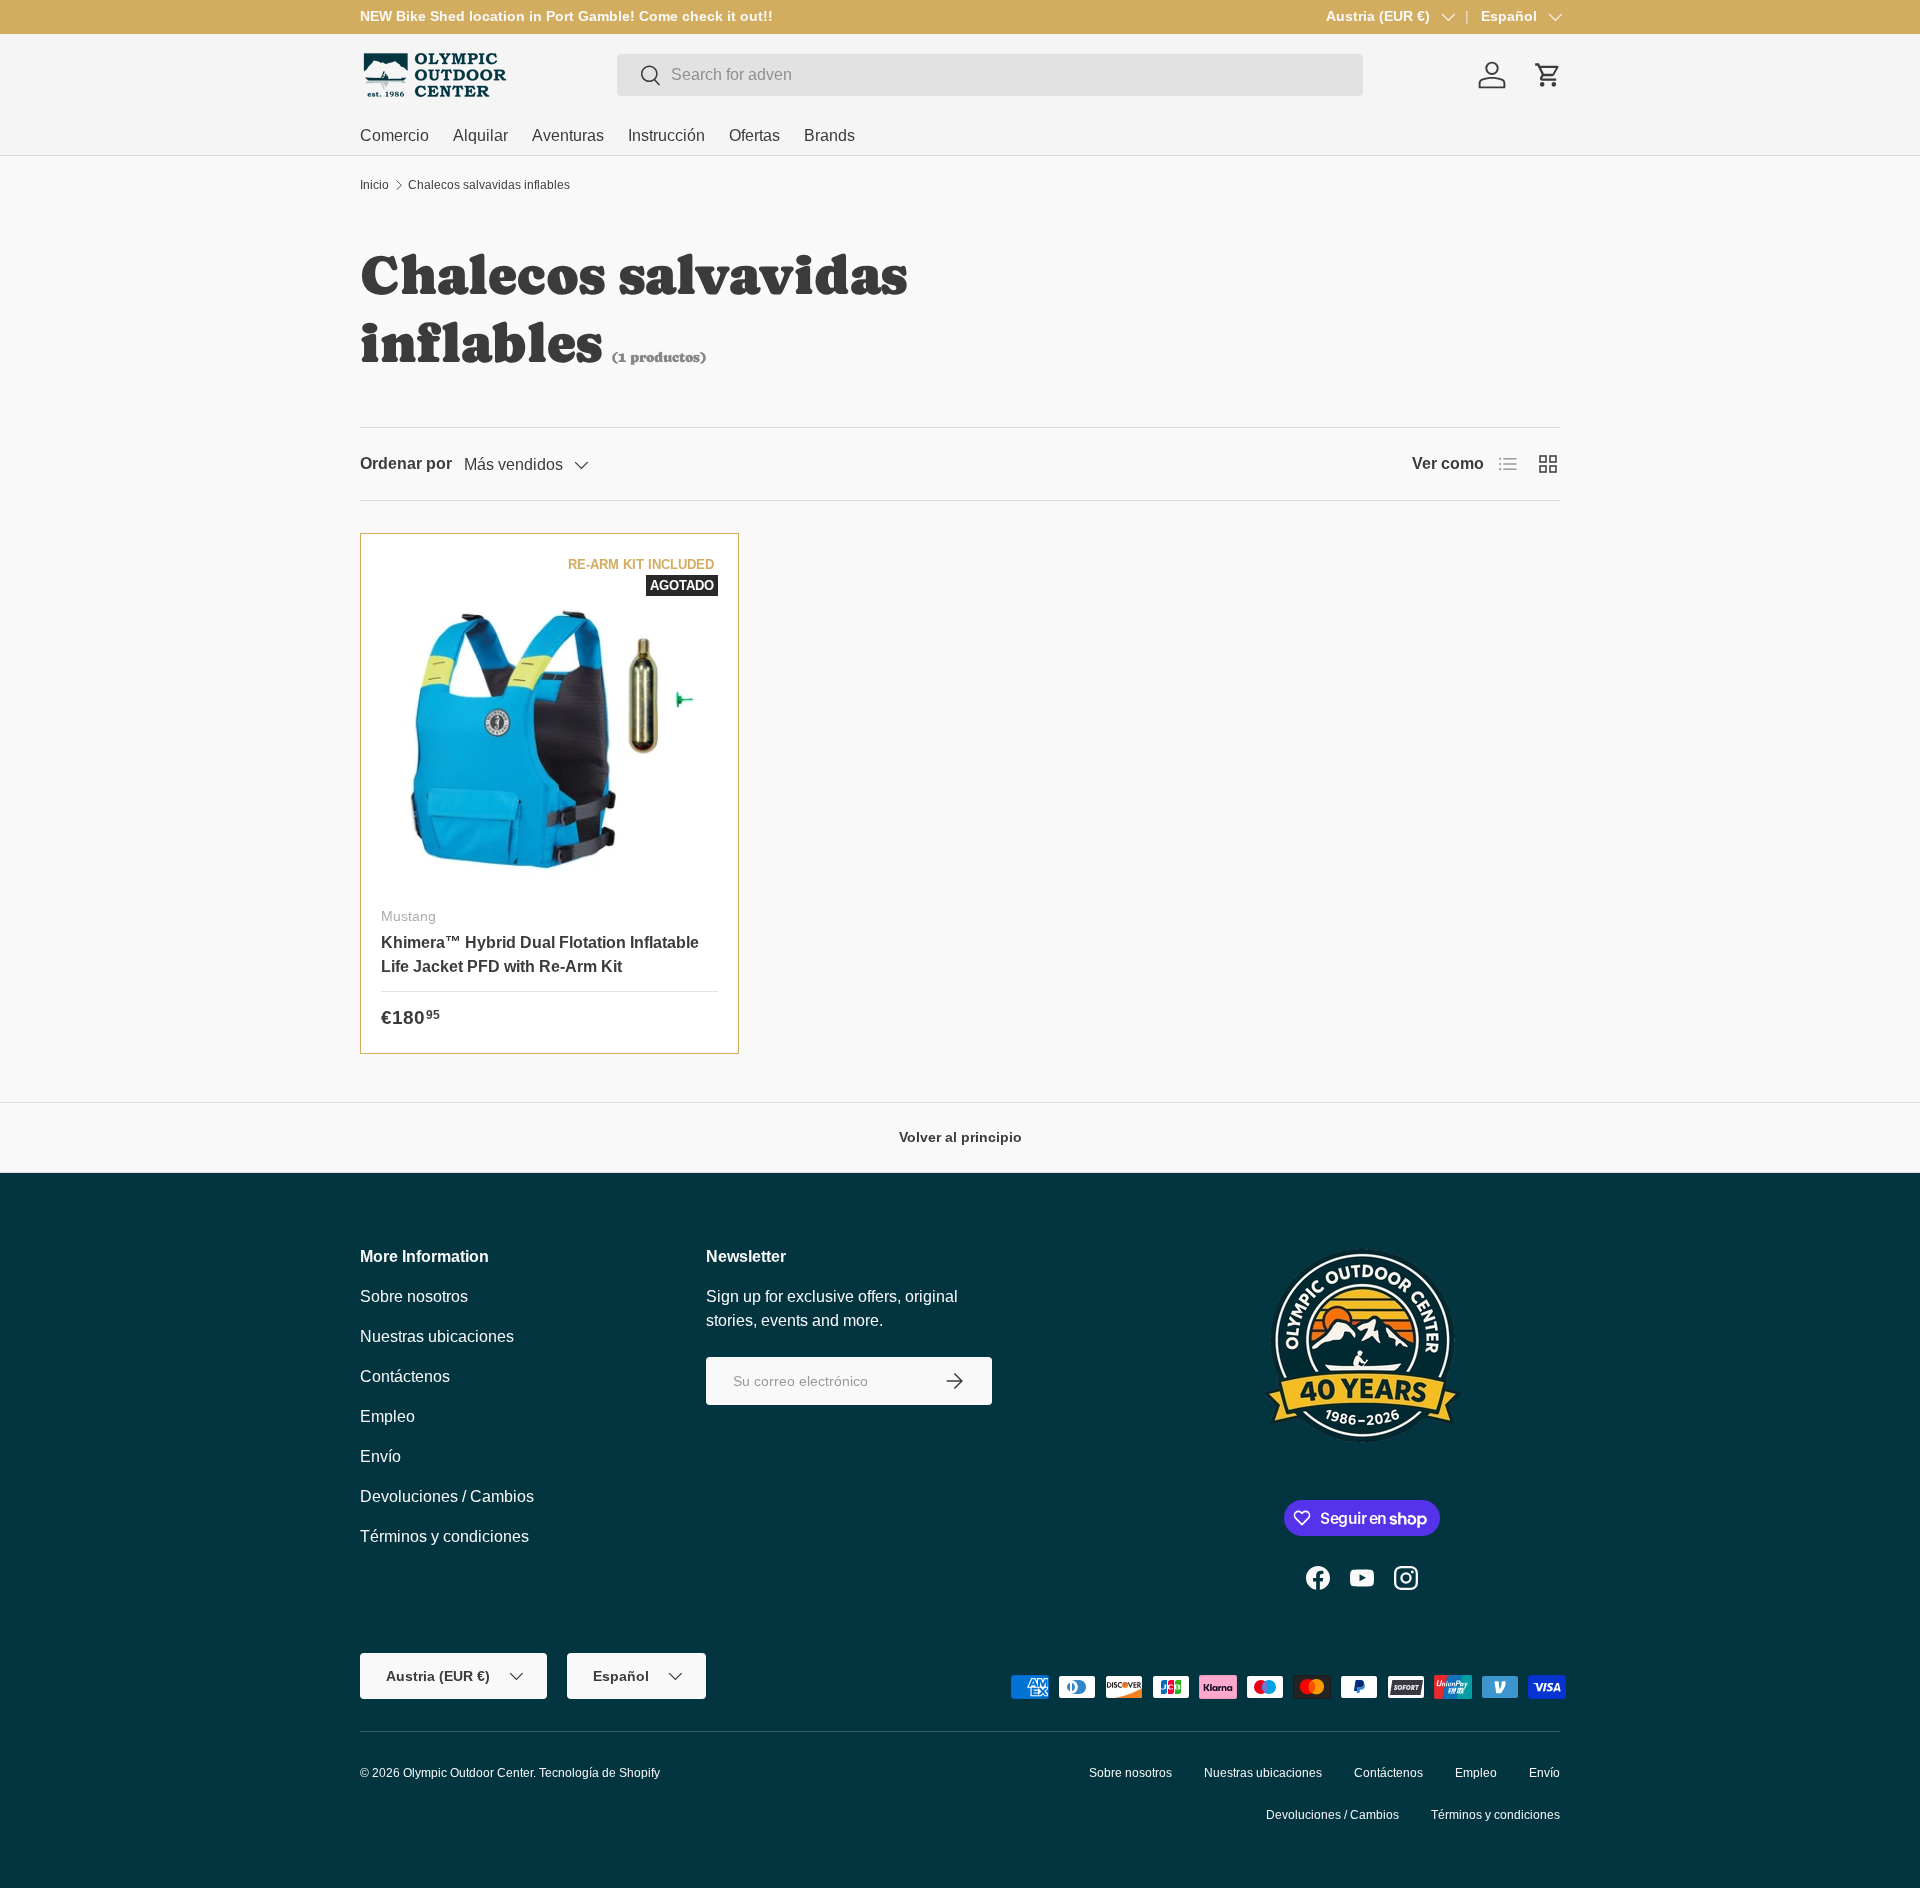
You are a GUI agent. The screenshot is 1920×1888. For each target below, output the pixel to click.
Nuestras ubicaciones (437, 1336)
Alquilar (480, 135)
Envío (380, 1456)
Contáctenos (405, 1376)
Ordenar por (406, 463)
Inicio (374, 185)
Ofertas (754, 135)
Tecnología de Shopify (599, 1773)
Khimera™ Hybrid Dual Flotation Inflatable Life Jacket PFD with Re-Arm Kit (540, 954)
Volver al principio (960, 1137)
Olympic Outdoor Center (468, 1773)
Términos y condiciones (444, 1536)
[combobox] (990, 75)
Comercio (394, 135)
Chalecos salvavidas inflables (489, 185)
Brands (829, 135)
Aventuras (568, 135)
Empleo (387, 1416)
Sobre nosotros (414, 1296)
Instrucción (666, 135)
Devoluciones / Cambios (447, 1496)
